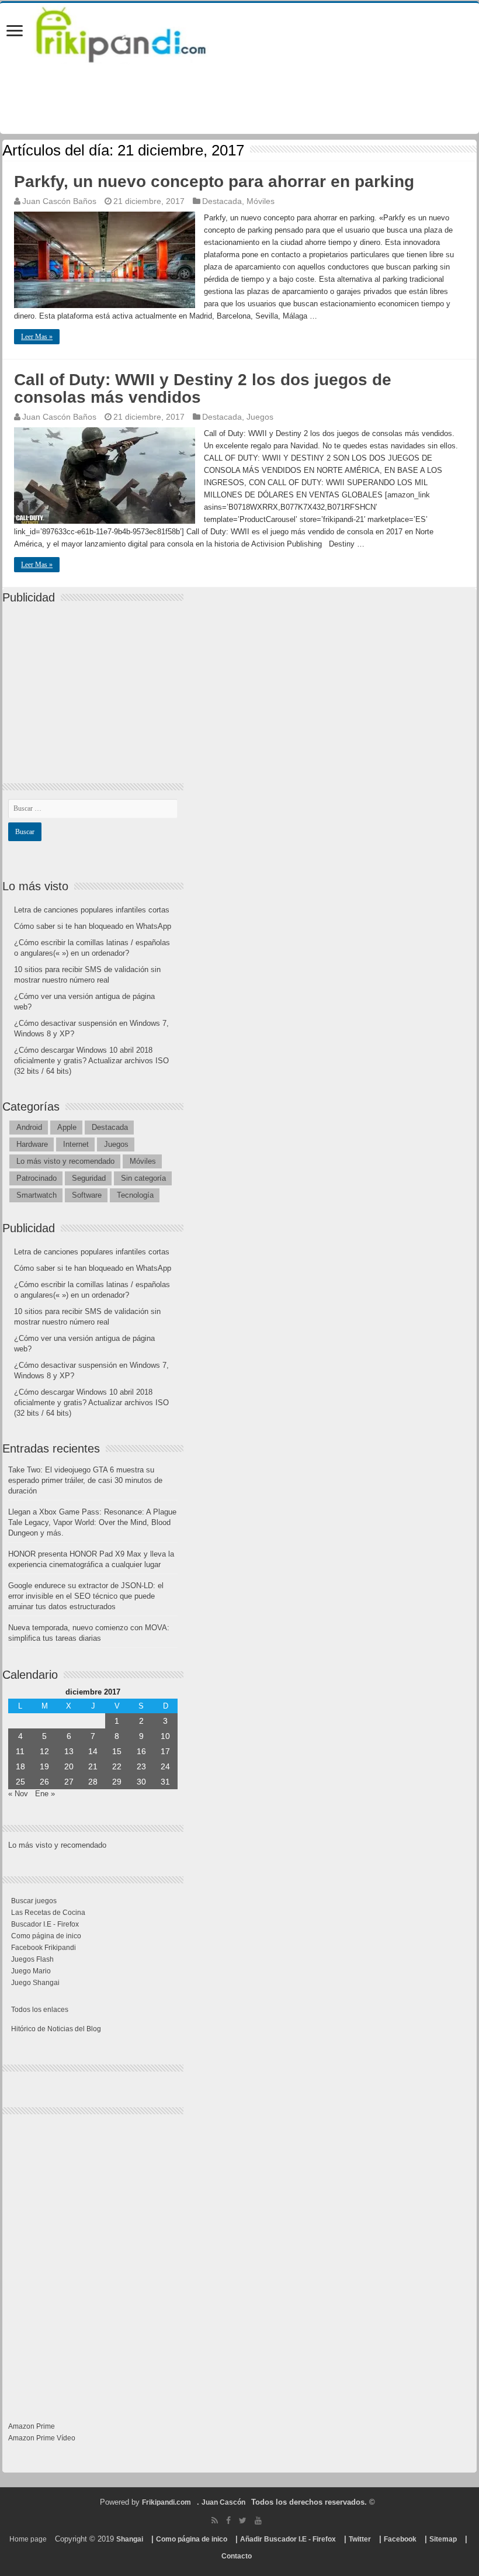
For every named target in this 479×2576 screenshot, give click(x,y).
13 (69, 1751)
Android (29, 1127)
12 (44, 1751)
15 (117, 1751)
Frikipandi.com (166, 2502)
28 (93, 1782)
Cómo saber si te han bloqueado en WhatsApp (93, 926)
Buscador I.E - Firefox (45, 1924)
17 (165, 1751)
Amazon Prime (32, 2426)
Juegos (260, 417)
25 (20, 1782)
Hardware (32, 1144)
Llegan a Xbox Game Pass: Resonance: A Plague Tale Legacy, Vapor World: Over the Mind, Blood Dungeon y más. (92, 1522)
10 (165, 1736)
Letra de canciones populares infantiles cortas (92, 910)
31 (165, 1782)
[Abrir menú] (15, 32)
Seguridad (89, 1178)
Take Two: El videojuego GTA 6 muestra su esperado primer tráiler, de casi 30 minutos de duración (85, 1480)
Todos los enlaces (40, 2010)
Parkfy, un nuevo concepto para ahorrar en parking (214, 181)
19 (44, 1766)
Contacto (237, 2556)
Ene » (45, 1794)
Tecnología (135, 1195)
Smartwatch (37, 1195)
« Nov (18, 1794)
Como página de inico (46, 1936)
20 (69, 1766)
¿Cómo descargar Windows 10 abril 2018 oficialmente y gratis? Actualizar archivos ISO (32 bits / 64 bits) (91, 1061)
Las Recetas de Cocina (48, 1913)
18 (20, 1766)
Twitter (360, 2539)
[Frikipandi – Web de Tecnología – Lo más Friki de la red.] (136, 32)
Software (87, 1195)
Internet (76, 1144)
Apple (67, 1127)
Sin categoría (143, 1178)
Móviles (261, 201)
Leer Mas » (37, 337)
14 (93, 1751)
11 (20, 1751)
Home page (28, 2539)
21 (93, 1766)
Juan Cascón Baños (59, 201)
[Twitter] (243, 2520)
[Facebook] (228, 2520)
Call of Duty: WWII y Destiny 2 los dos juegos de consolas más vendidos (203, 388)
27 (69, 1782)
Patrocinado (37, 1178)
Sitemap (443, 2539)
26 (44, 1782)
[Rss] (215, 2520)
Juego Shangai (35, 1983)
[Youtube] (258, 2520)
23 (141, 1766)
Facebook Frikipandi (44, 1948)
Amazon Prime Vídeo (42, 2438)
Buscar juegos (34, 1901)
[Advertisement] (96, 683)
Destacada (222, 201)
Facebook (400, 2539)
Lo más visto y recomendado (65, 1161)
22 (117, 1766)
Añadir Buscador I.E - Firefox (288, 2539)
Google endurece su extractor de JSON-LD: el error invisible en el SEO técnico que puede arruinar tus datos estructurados (86, 1596)
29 (117, 1782)
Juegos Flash (32, 1959)
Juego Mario (31, 1971)
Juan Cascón (223, 2502)
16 (141, 1751)
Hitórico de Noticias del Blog (56, 2029)
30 (141, 1782)
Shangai (130, 2539)
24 (165, 1766)
